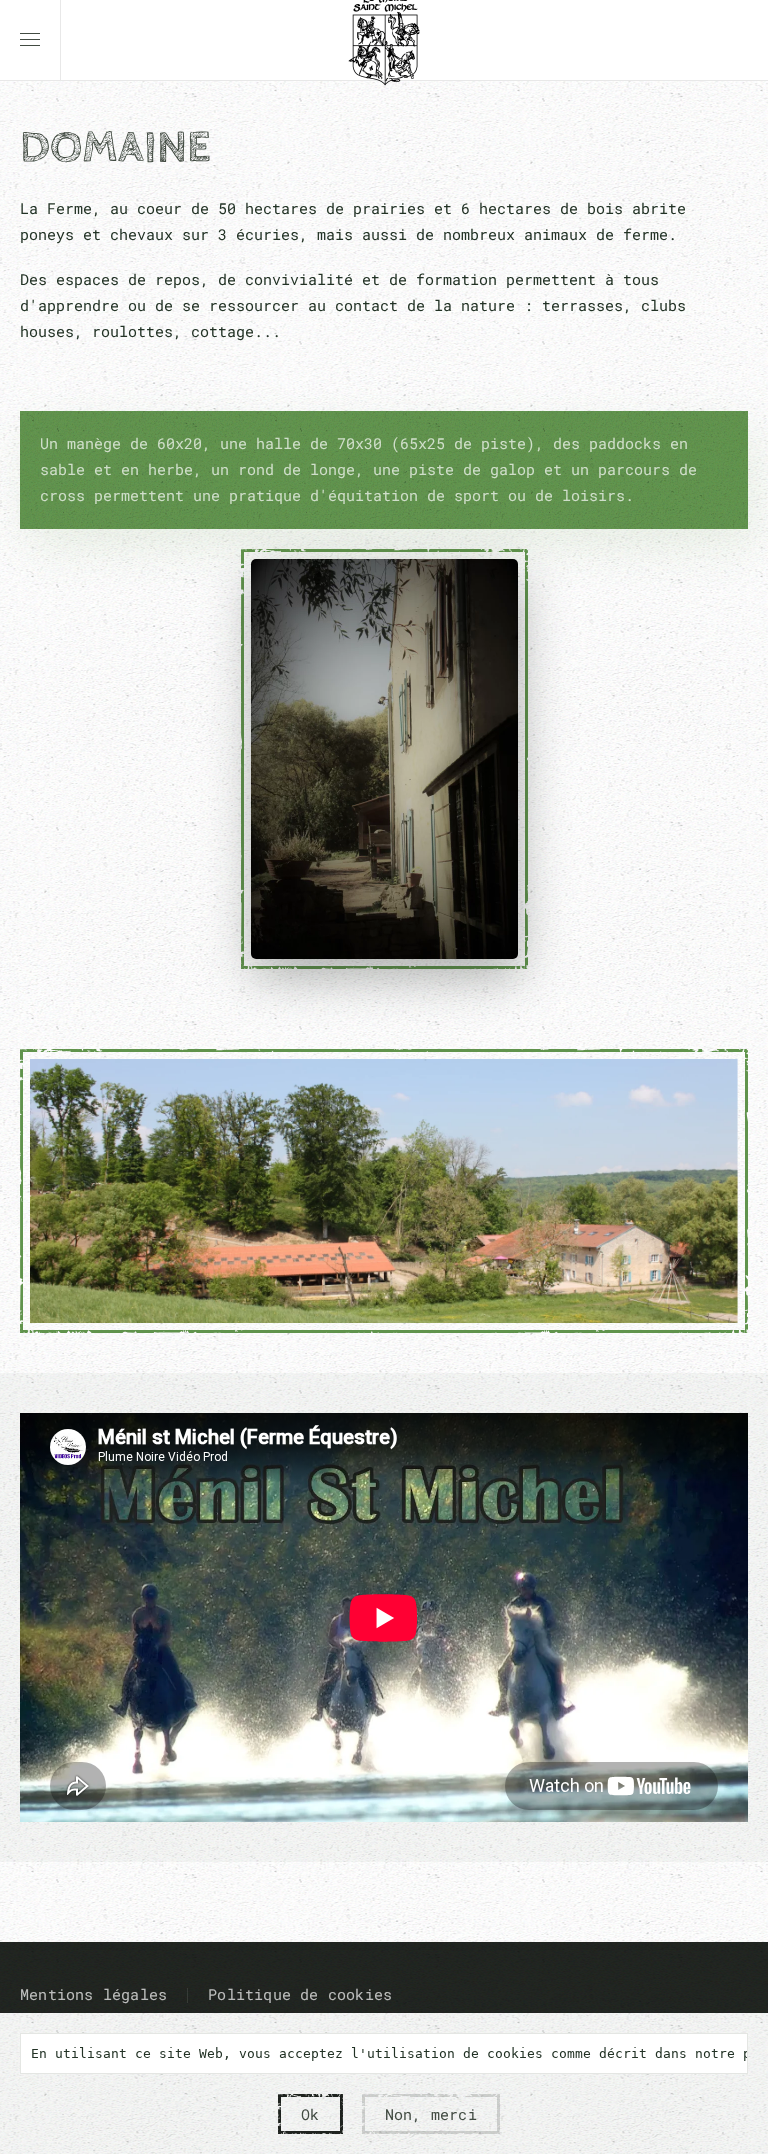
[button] (30, 40)
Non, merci (431, 2114)
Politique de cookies (300, 1994)
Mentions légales (93, 1994)
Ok (310, 2114)
